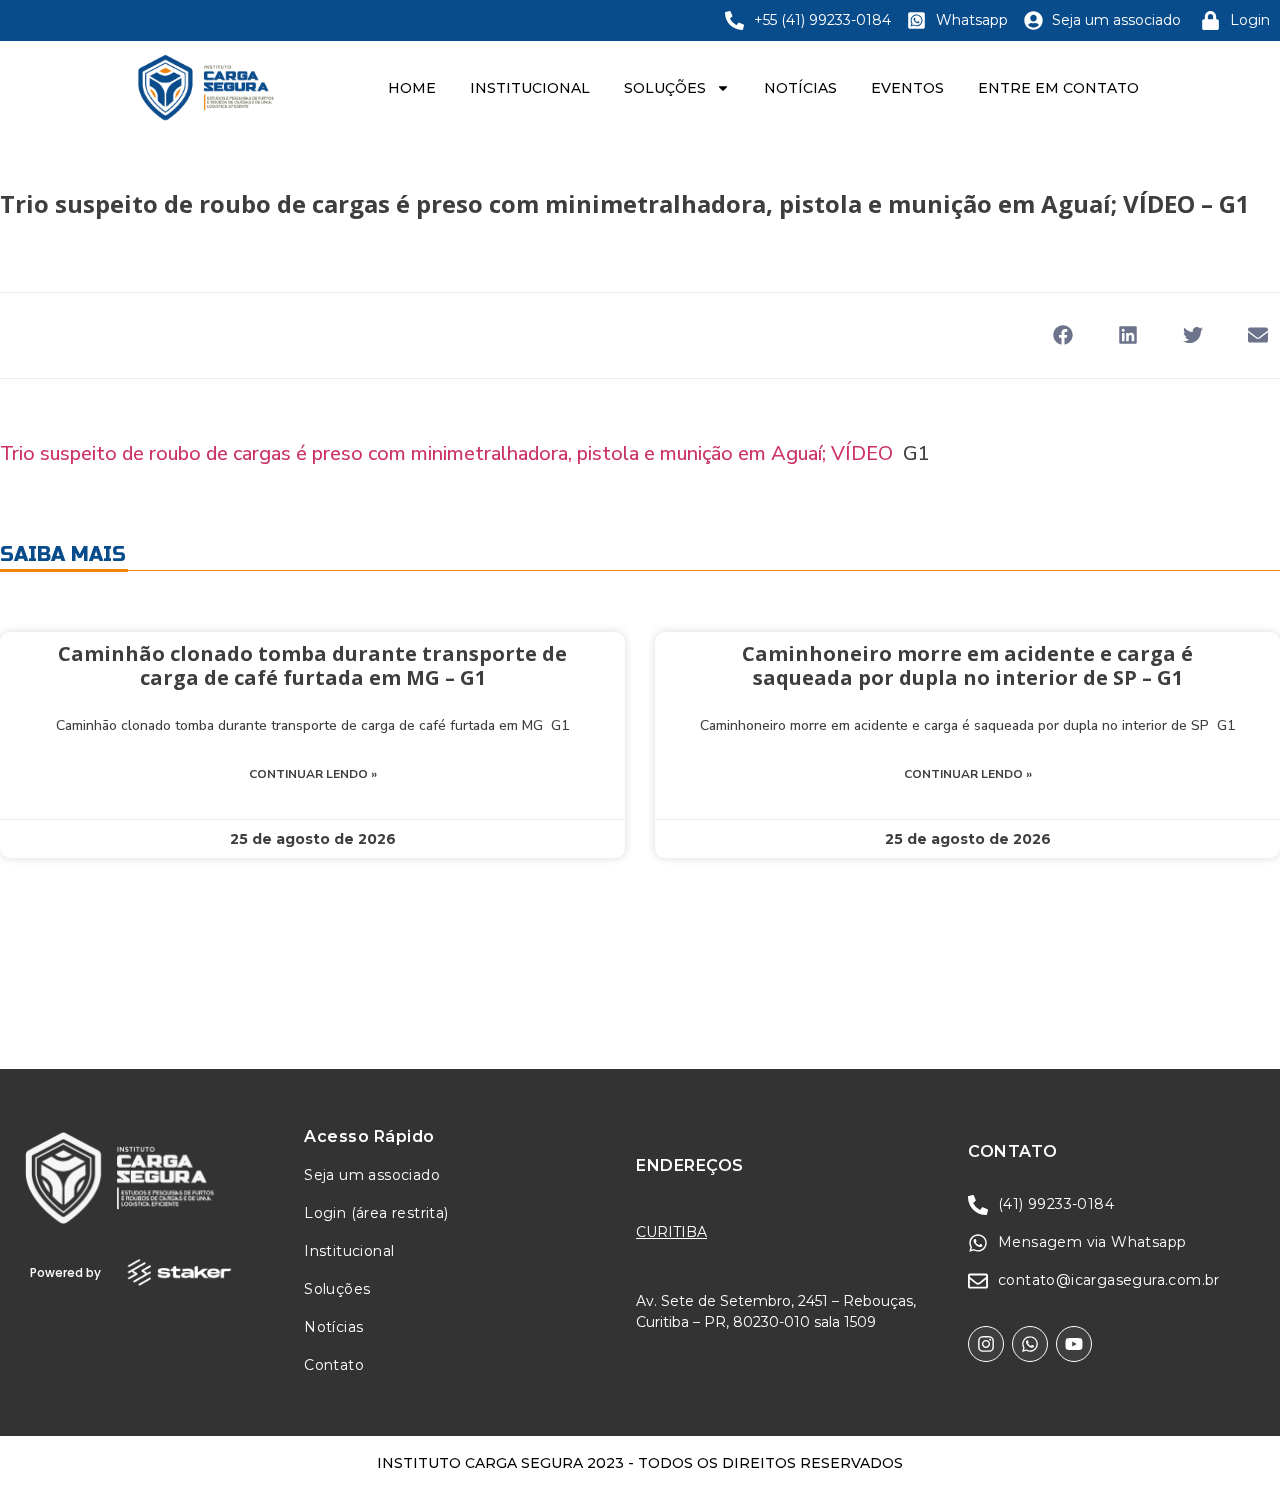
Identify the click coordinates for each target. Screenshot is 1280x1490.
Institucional (530, 88)
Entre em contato (1058, 88)
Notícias (800, 88)
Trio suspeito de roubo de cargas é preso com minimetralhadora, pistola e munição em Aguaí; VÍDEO (446, 453)
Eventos (907, 88)
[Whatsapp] (1030, 1344)
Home (412, 88)
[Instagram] (986, 1344)
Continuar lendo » (313, 774)
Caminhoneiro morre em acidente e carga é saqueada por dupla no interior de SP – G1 (967, 665)
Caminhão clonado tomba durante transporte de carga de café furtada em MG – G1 (312, 665)
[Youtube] (1074, 1344)
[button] (1062, 335)
